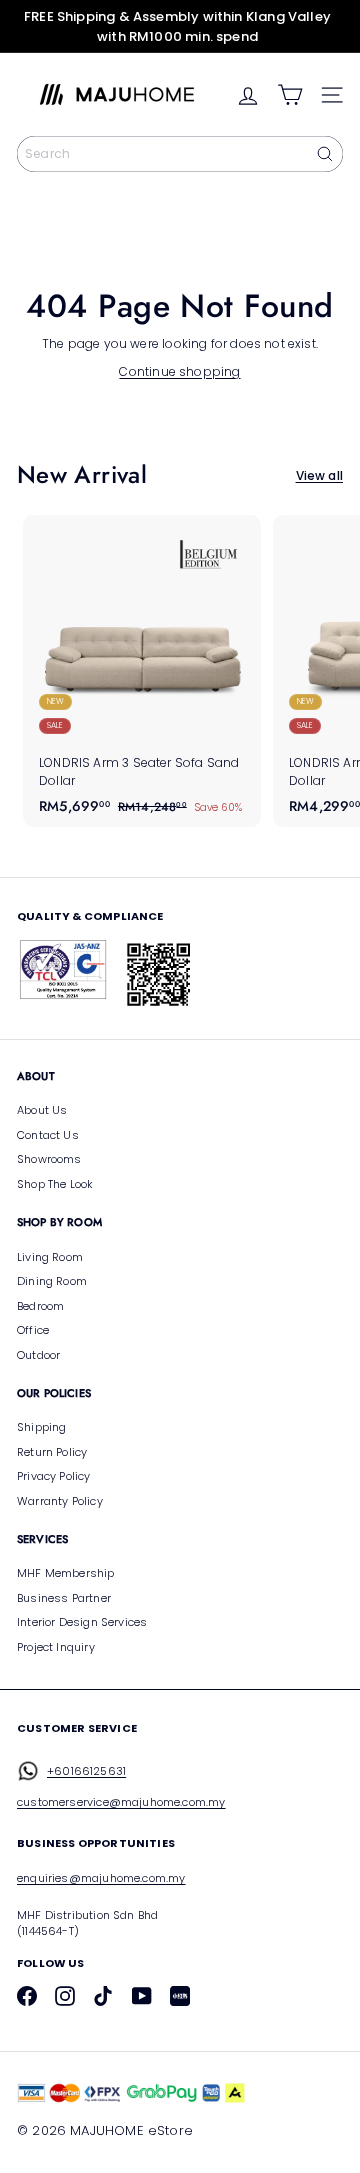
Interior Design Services (82, 1622)
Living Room (50, 1257)
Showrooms (49, 1159)
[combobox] (180, 154)
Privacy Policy (54, 1476)
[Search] (325, 154)
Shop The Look (55, 1184)
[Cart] (290, 95)
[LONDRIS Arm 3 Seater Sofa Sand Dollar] (142, 671)
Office (33, 1330)
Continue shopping (179, 371)
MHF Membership (66, 1573)
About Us (42, 1110)
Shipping (41, 1427)
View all (319, 475)
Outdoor (38, 1355)
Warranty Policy (60, 1501)
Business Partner (64, 1598)
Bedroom (40, 1306)
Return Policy (52, 1452)
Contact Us (48, 1135)
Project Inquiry (56, 1647)
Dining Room (52, 1281)
